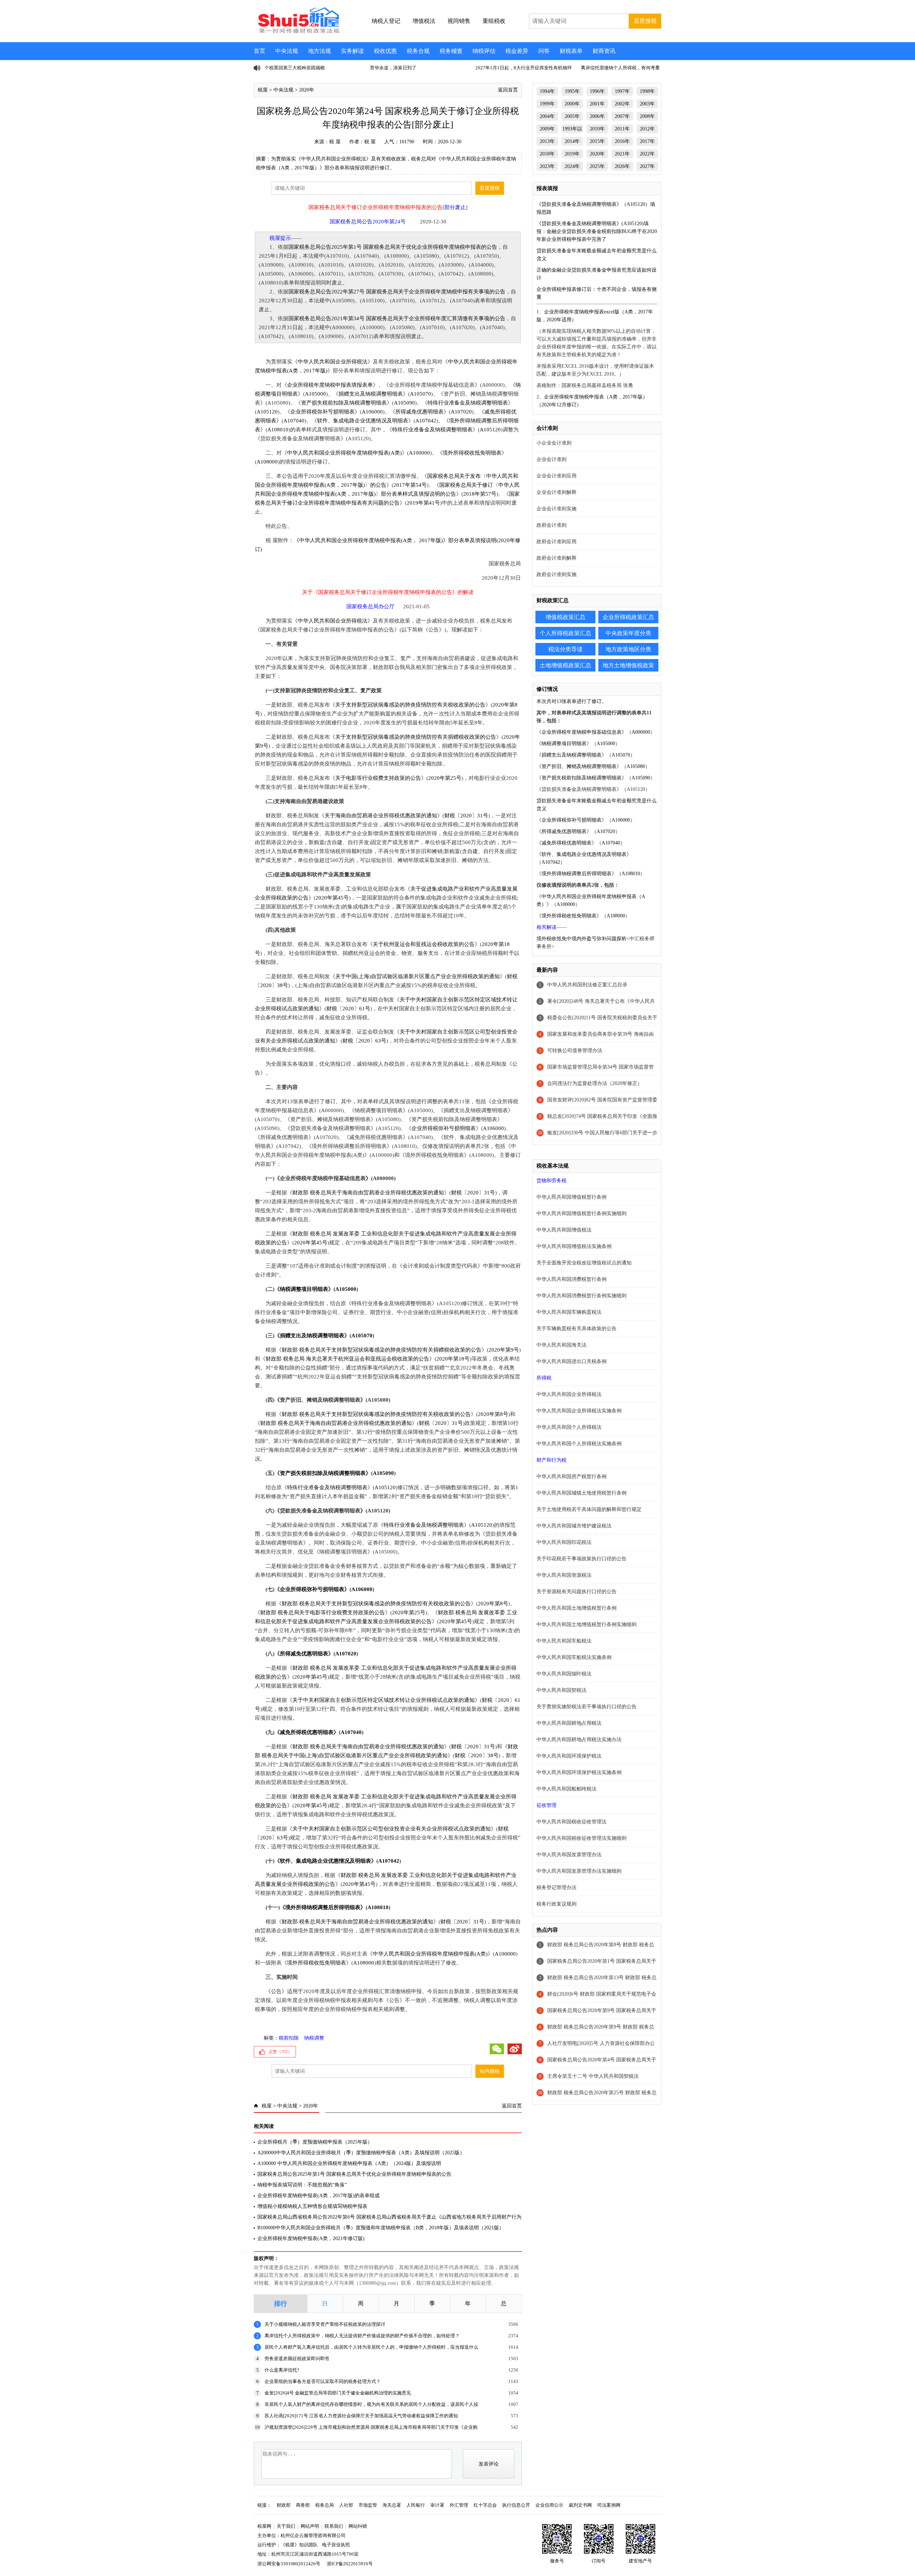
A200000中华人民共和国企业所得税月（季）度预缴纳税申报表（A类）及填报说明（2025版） (361, 2153)
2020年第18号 (453, 1359)
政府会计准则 (552, 525)
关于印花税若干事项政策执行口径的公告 (582, 1559)
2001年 (597, 104)
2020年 (307, 90)
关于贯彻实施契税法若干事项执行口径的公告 (587, 1707)
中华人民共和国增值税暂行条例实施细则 (582, 1213)
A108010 (278, 430)
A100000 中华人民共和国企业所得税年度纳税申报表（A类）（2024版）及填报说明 (349, 2163)
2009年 (547, 129)
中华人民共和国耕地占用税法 (569, 1723)
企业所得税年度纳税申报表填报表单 (330, 385)
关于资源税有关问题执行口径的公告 (577, 1592)
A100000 (419, 453)
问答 (544, 51)
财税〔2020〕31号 (466, 816)
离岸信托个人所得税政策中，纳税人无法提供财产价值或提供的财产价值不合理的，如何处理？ (362, 2336)
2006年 (597, 116)
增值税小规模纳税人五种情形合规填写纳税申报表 (312, 2206)
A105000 (315, 394)
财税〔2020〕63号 (364, 1041)
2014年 (572, 141)
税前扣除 (289, 2038)
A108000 (267, 462)
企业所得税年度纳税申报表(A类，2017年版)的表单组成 (318, 2196)
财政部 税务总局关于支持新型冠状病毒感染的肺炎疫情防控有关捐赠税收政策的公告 (382, 1350)
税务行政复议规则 (557, 1904)
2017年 (647, 141)
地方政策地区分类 (628, 649)
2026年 (622, 166)
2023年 (547, 166)
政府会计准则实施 (557, 574)
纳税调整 (314, 2038)
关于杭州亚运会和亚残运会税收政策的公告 (424, 944)
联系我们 (334, 2526)
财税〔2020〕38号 (477, 1755)
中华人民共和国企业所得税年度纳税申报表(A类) (344, 453)
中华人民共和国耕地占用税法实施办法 (579, 1740)
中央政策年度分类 (628, 633)
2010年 (597, 129)
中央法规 (287, 51)
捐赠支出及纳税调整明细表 (371, 394)
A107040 (294, 421)
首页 (259, 51)
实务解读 (352, 51)
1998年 (647, 91)
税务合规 (418, 51)
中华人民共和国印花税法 (564, 1542)
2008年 (647, 116)
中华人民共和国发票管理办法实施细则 (579, 1871)
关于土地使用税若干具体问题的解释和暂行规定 (589, 1509)
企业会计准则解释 (557, 492)
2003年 (647, 104)
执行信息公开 (516, 2505)
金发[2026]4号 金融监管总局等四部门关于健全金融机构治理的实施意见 (338, 2393)
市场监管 (368, 2505)
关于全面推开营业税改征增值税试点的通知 (584, 1263)
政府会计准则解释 (557, 558)
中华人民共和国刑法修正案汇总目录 (587, 985)
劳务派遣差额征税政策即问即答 (297, 2359)
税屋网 (264, 2526)
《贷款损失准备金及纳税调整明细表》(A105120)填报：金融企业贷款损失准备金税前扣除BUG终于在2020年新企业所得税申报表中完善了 (597, 231)
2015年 (597, 141)
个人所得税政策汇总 (565, 633)
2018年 (547, 154)
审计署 (437, 2505)
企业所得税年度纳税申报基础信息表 (582, 732)
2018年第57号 (480, 494)
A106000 (372, 412)
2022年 (647, 154)
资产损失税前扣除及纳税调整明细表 (344, 403)
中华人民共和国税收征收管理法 (572, 1822)
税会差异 (517, 51)
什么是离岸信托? (282, 2370)
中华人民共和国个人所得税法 (569, 1427)
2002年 (622, 104)
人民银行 (416, 2505)
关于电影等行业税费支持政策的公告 (378, 778)
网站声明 (310, 2526)
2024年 (572, 166)
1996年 (597, 91)
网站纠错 (358, 2526)
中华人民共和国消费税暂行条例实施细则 (582, 1296)
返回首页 (508, 90)
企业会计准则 (552, 459)
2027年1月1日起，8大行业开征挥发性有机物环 (418, 68)
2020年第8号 (493, 1414)
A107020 (461, 412)
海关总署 (392, 2505)
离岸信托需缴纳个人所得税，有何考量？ (517, 68)
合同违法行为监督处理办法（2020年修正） (595, 1083)
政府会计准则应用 (557, 542)
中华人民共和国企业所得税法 (333, 362)
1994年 (547, 91)
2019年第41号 (423, 503)
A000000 (641, 732)
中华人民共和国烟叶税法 (564, 1674)
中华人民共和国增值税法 (564, 1230)
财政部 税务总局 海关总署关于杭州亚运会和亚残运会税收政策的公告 (347, 1359)
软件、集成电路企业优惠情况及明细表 (363, 421)
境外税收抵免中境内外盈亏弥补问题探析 (582, 939)
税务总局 (325, 2505)
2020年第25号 (445, 778)
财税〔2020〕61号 (348, 1009)
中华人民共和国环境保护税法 (569, 1756)
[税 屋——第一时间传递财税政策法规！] (298, 32)
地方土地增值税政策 (628, 665)
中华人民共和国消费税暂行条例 (572, 1279)
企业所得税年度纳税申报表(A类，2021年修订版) (311, 2238)
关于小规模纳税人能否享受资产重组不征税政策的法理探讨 (325, 2324)
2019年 (572, 154)
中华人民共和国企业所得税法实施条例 (579, 1411)
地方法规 (320, 51)
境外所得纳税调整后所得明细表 (323, 1907)
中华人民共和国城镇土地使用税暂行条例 (582, 1493)
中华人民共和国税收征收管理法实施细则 (582, 1838)
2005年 (572, 116)
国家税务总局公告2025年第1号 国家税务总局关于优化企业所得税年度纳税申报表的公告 (393, 247)
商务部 (303, 2505)
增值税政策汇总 (565, 617)
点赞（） (280, 2052)
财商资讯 (604, 51)
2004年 (547, 116)
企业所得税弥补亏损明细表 (322, 412)
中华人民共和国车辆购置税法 (569, 1312)
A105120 (267, 412)
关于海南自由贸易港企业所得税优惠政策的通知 (381, 816)
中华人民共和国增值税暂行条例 (572, 1197)
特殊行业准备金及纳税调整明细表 (468, 403)
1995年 (572, 91)
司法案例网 (609, 2505)
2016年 (622, 141)
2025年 (597, 166)
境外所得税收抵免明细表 (472, 453)
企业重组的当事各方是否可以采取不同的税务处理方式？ (323, 2381)
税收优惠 (385, 51)
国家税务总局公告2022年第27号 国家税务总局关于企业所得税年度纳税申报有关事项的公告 (397, 292)
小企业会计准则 (554, 443)
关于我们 (286, 2526)
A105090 (404, 403)
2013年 (547, 141)
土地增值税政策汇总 (565, 665)
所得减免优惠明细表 (419, 412)
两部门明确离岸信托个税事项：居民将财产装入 (630, 68)
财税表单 (571, 51)
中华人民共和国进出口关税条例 (572, 1361)
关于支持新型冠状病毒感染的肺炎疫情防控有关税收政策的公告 (410, 705)
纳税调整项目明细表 (304, 1289)
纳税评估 (484, 51)
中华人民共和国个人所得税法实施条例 (579, 1444)
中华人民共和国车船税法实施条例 (574, 1657)
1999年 (547, 104)
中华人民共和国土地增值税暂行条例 (577, 1608)
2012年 (647, 129)
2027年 (647, 166)
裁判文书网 (580, 2505)
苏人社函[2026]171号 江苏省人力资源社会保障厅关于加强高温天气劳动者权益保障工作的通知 (361, 2416)
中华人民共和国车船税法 (564, 1641)
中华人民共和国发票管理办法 (569, 1855)
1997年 (622, 91)
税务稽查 (451, 51)
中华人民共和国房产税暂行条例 (572, 1477)
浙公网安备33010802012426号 (289, 2564)
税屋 (263, 90)
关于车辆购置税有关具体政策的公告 (577, 1329)
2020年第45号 (332, 898)
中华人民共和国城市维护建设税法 (574, 1526)
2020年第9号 (504, 1350)
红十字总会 (485, 2505)
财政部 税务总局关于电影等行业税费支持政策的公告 (323, 1613)
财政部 (284, 2505)
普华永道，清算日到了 (288, 68)
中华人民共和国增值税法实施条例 (574, 1246)
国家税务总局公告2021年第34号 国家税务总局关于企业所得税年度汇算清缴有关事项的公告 (397, 318)
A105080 (636, 766)
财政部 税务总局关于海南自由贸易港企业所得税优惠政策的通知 (368, 1193)
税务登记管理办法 (557, 1888)
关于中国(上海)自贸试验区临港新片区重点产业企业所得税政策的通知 (417, 976)
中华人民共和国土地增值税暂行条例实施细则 (587, 1624)
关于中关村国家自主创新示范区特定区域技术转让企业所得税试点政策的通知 (384, 1700)
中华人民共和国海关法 (562, 1345)
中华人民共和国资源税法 (564, 1575)
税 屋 (335, 142)
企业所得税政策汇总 (628, 617)
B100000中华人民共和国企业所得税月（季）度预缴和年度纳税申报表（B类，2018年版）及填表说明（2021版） (381, 2228)
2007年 (622, 116)
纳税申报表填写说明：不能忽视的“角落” (302, 2185)
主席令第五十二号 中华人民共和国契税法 (593, 2076)
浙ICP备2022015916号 (350, 2564)
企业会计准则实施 (557, 509)
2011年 (622, 129)
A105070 (421, 394)
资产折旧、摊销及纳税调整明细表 (579, 766)
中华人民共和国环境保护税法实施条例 (579, 1772)
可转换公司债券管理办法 (575, 1051)
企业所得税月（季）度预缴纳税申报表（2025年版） (315, 2142)
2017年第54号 (410, 485)
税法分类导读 (565, 649)
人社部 (346, 2505)
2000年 (572, 104)
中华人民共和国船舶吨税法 (567, 1789)
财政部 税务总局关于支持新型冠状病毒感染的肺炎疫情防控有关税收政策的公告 (376, 1414)
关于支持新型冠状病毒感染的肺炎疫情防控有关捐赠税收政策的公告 (416, 737)
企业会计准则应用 (557, 476)
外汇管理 (459, 2505)
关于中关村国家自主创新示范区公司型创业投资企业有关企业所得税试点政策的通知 (392, 1829)
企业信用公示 (549, 2505)
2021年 (622, 154)
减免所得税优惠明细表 (307, 1732)
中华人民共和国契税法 (562, 1690)
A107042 (426, 421)
